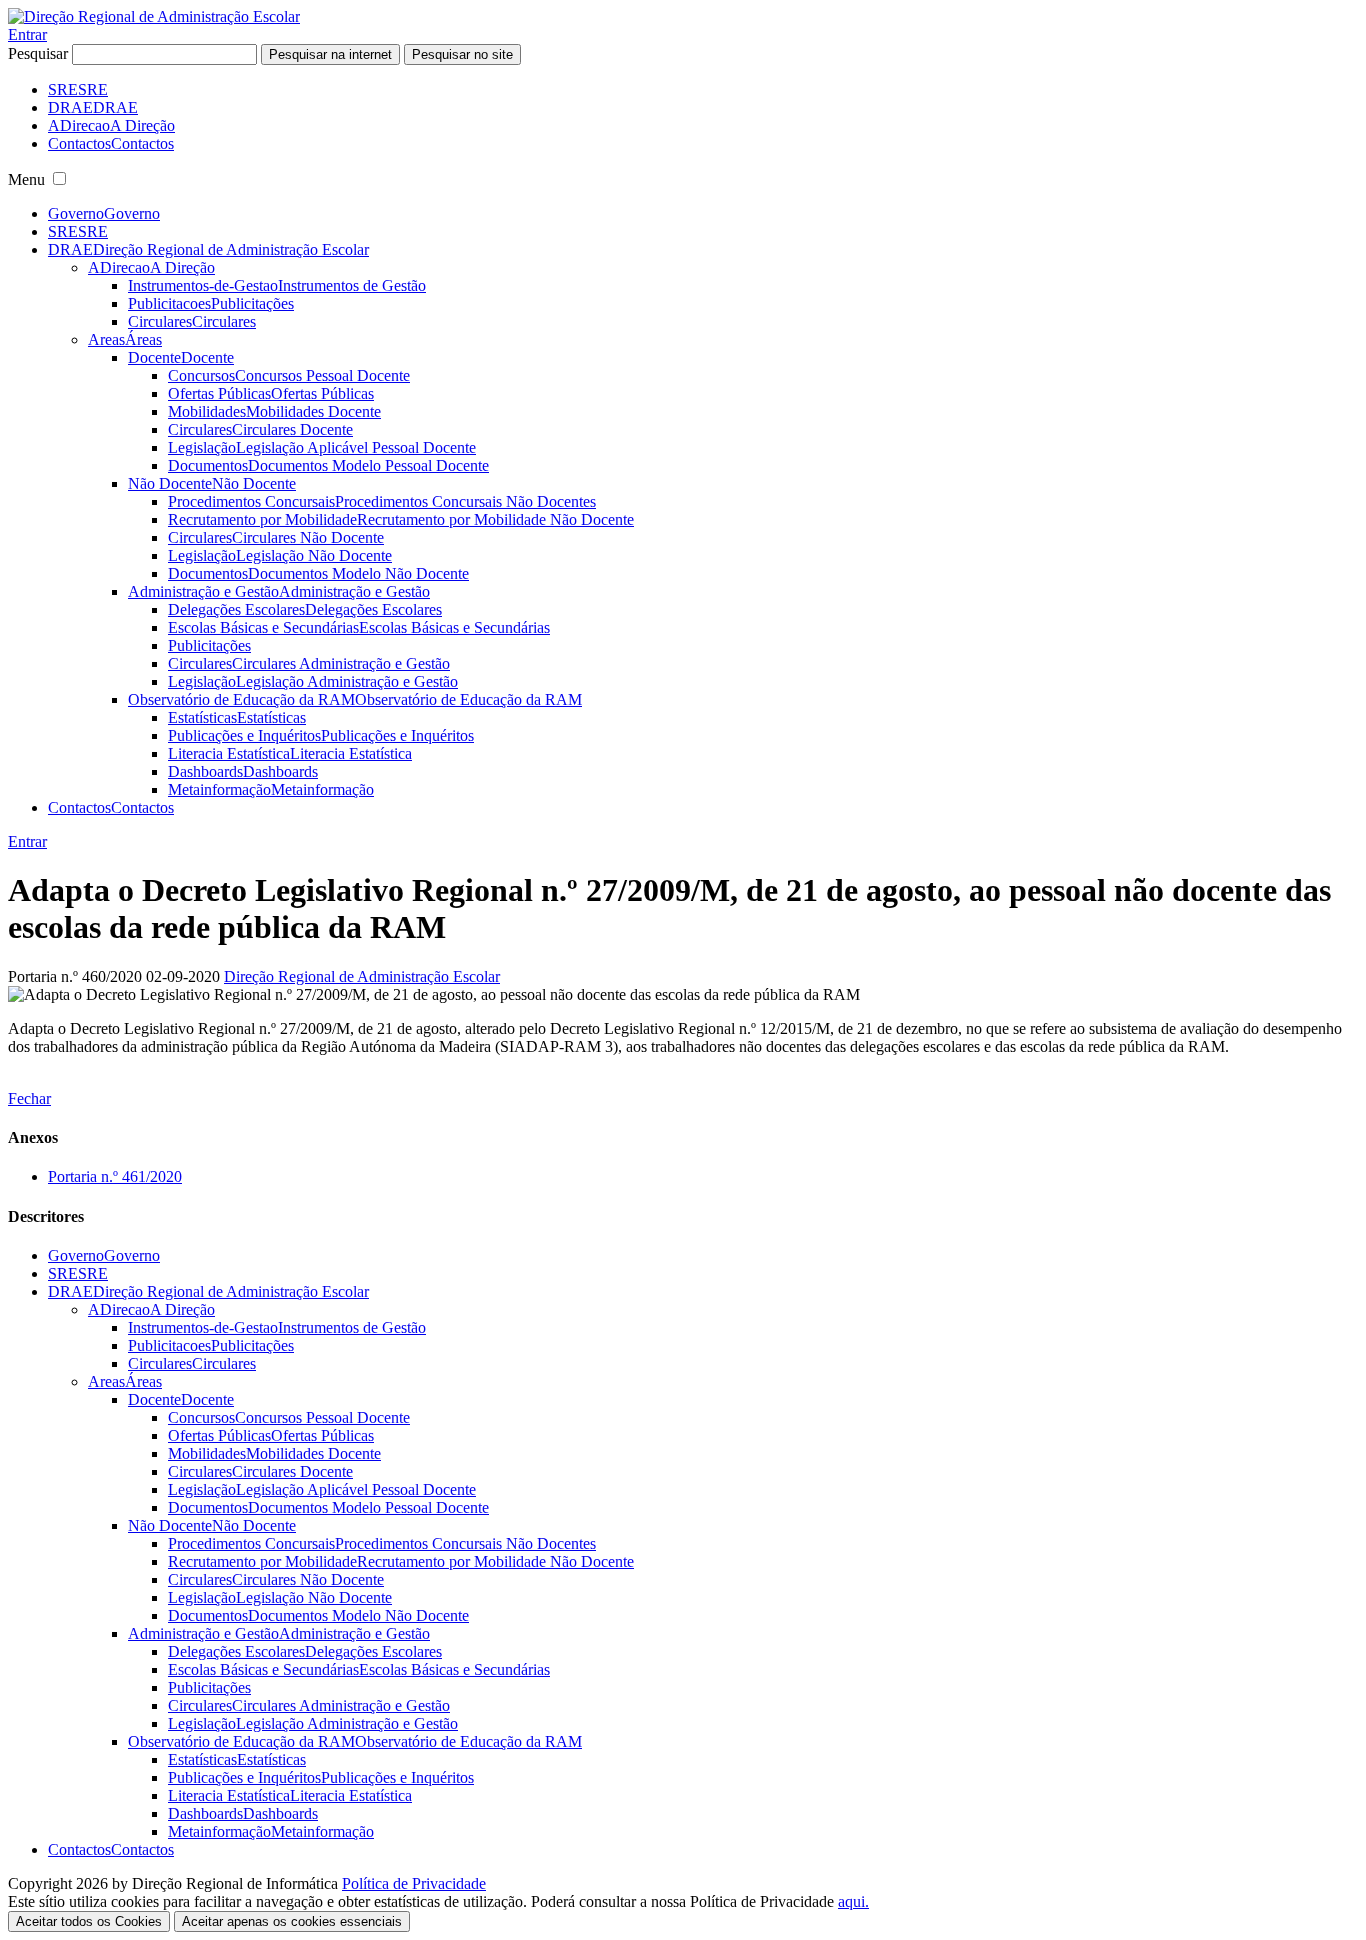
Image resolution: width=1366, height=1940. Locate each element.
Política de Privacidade (414, 1883)
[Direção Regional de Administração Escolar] (154, 16)
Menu (26, 179)
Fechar (29, 1098)
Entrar (27, 34)
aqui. (853, 1901)
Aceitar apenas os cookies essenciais (292, 1921)
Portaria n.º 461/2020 (115, 1176)
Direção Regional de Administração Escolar (362, 976)
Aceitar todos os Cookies (89, 1921)
